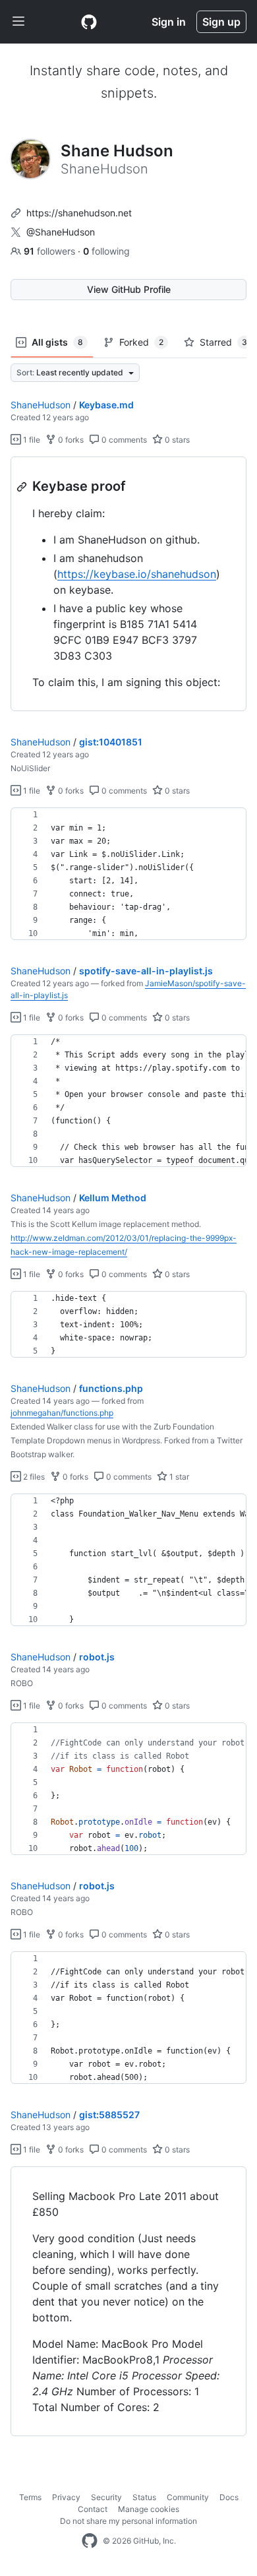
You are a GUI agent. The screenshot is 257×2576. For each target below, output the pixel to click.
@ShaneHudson (61, 232)
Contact (93, 2509)
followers (51, 251)
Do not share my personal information (128, 2521)
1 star (178, 1477)
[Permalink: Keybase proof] (23, 487)
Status (144, 2497)
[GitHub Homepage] (90, 2541)
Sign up (221, 22)
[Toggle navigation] (18, 22)
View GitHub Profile (129, 289)
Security (106, 2497)
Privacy (66, 2497)
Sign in (169, 22)
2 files (33, 1477)
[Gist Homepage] (89, 22)
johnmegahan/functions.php (62, 1413)
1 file (31, 440)
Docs (229, 2497)
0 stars (176, 440)
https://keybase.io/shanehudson (137, 574)
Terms (30, 2497)
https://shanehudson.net (79, 213)
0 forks (70, 440)
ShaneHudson (41, 405)
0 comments (123, 440)
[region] (128, 584)
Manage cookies (149, 2509)
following (106, 251)
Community (188, 2497)
